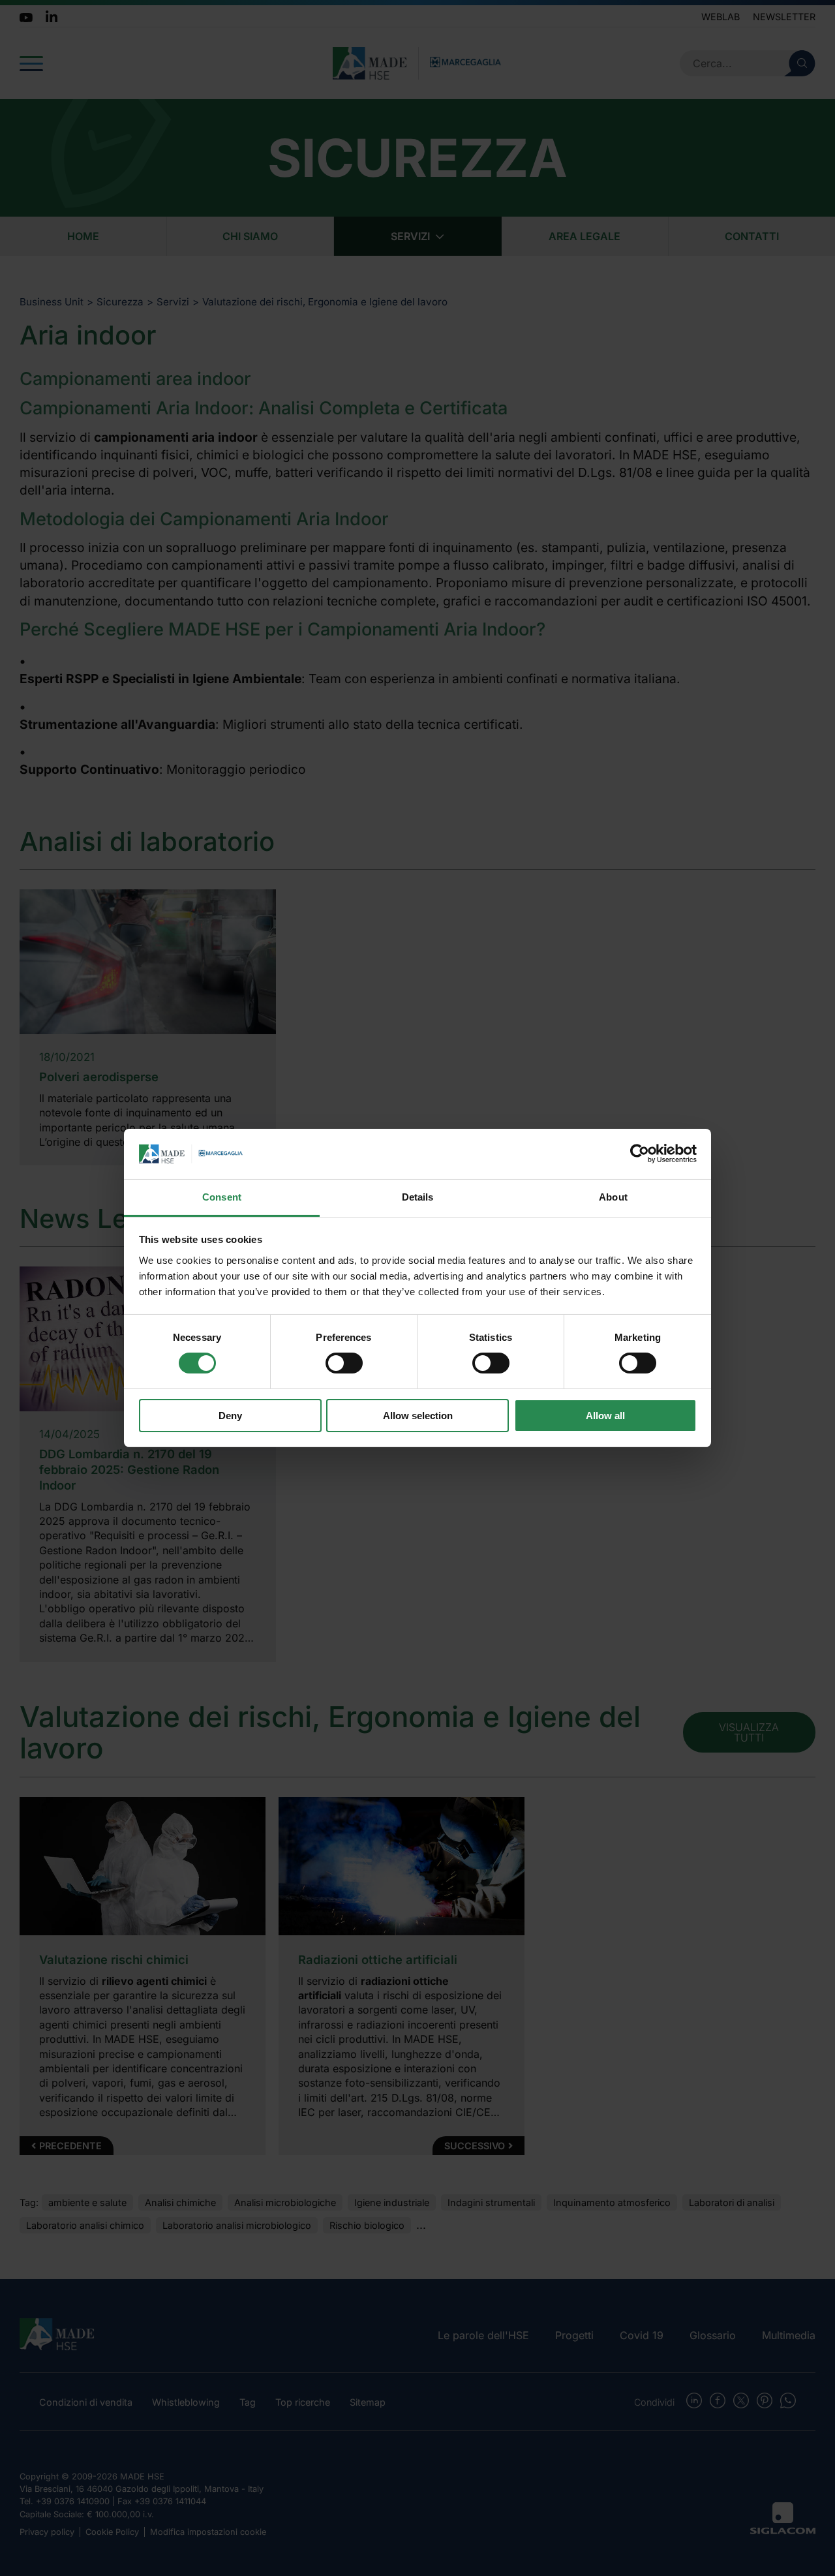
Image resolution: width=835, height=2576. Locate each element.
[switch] (344, 1363)
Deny (230, 1416)
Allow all (605, 1416)
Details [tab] (418, 1197)
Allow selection (418, 1416)
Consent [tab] (222, 1197)
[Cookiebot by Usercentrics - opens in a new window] (640, 1154)
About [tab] (613, 1197)
